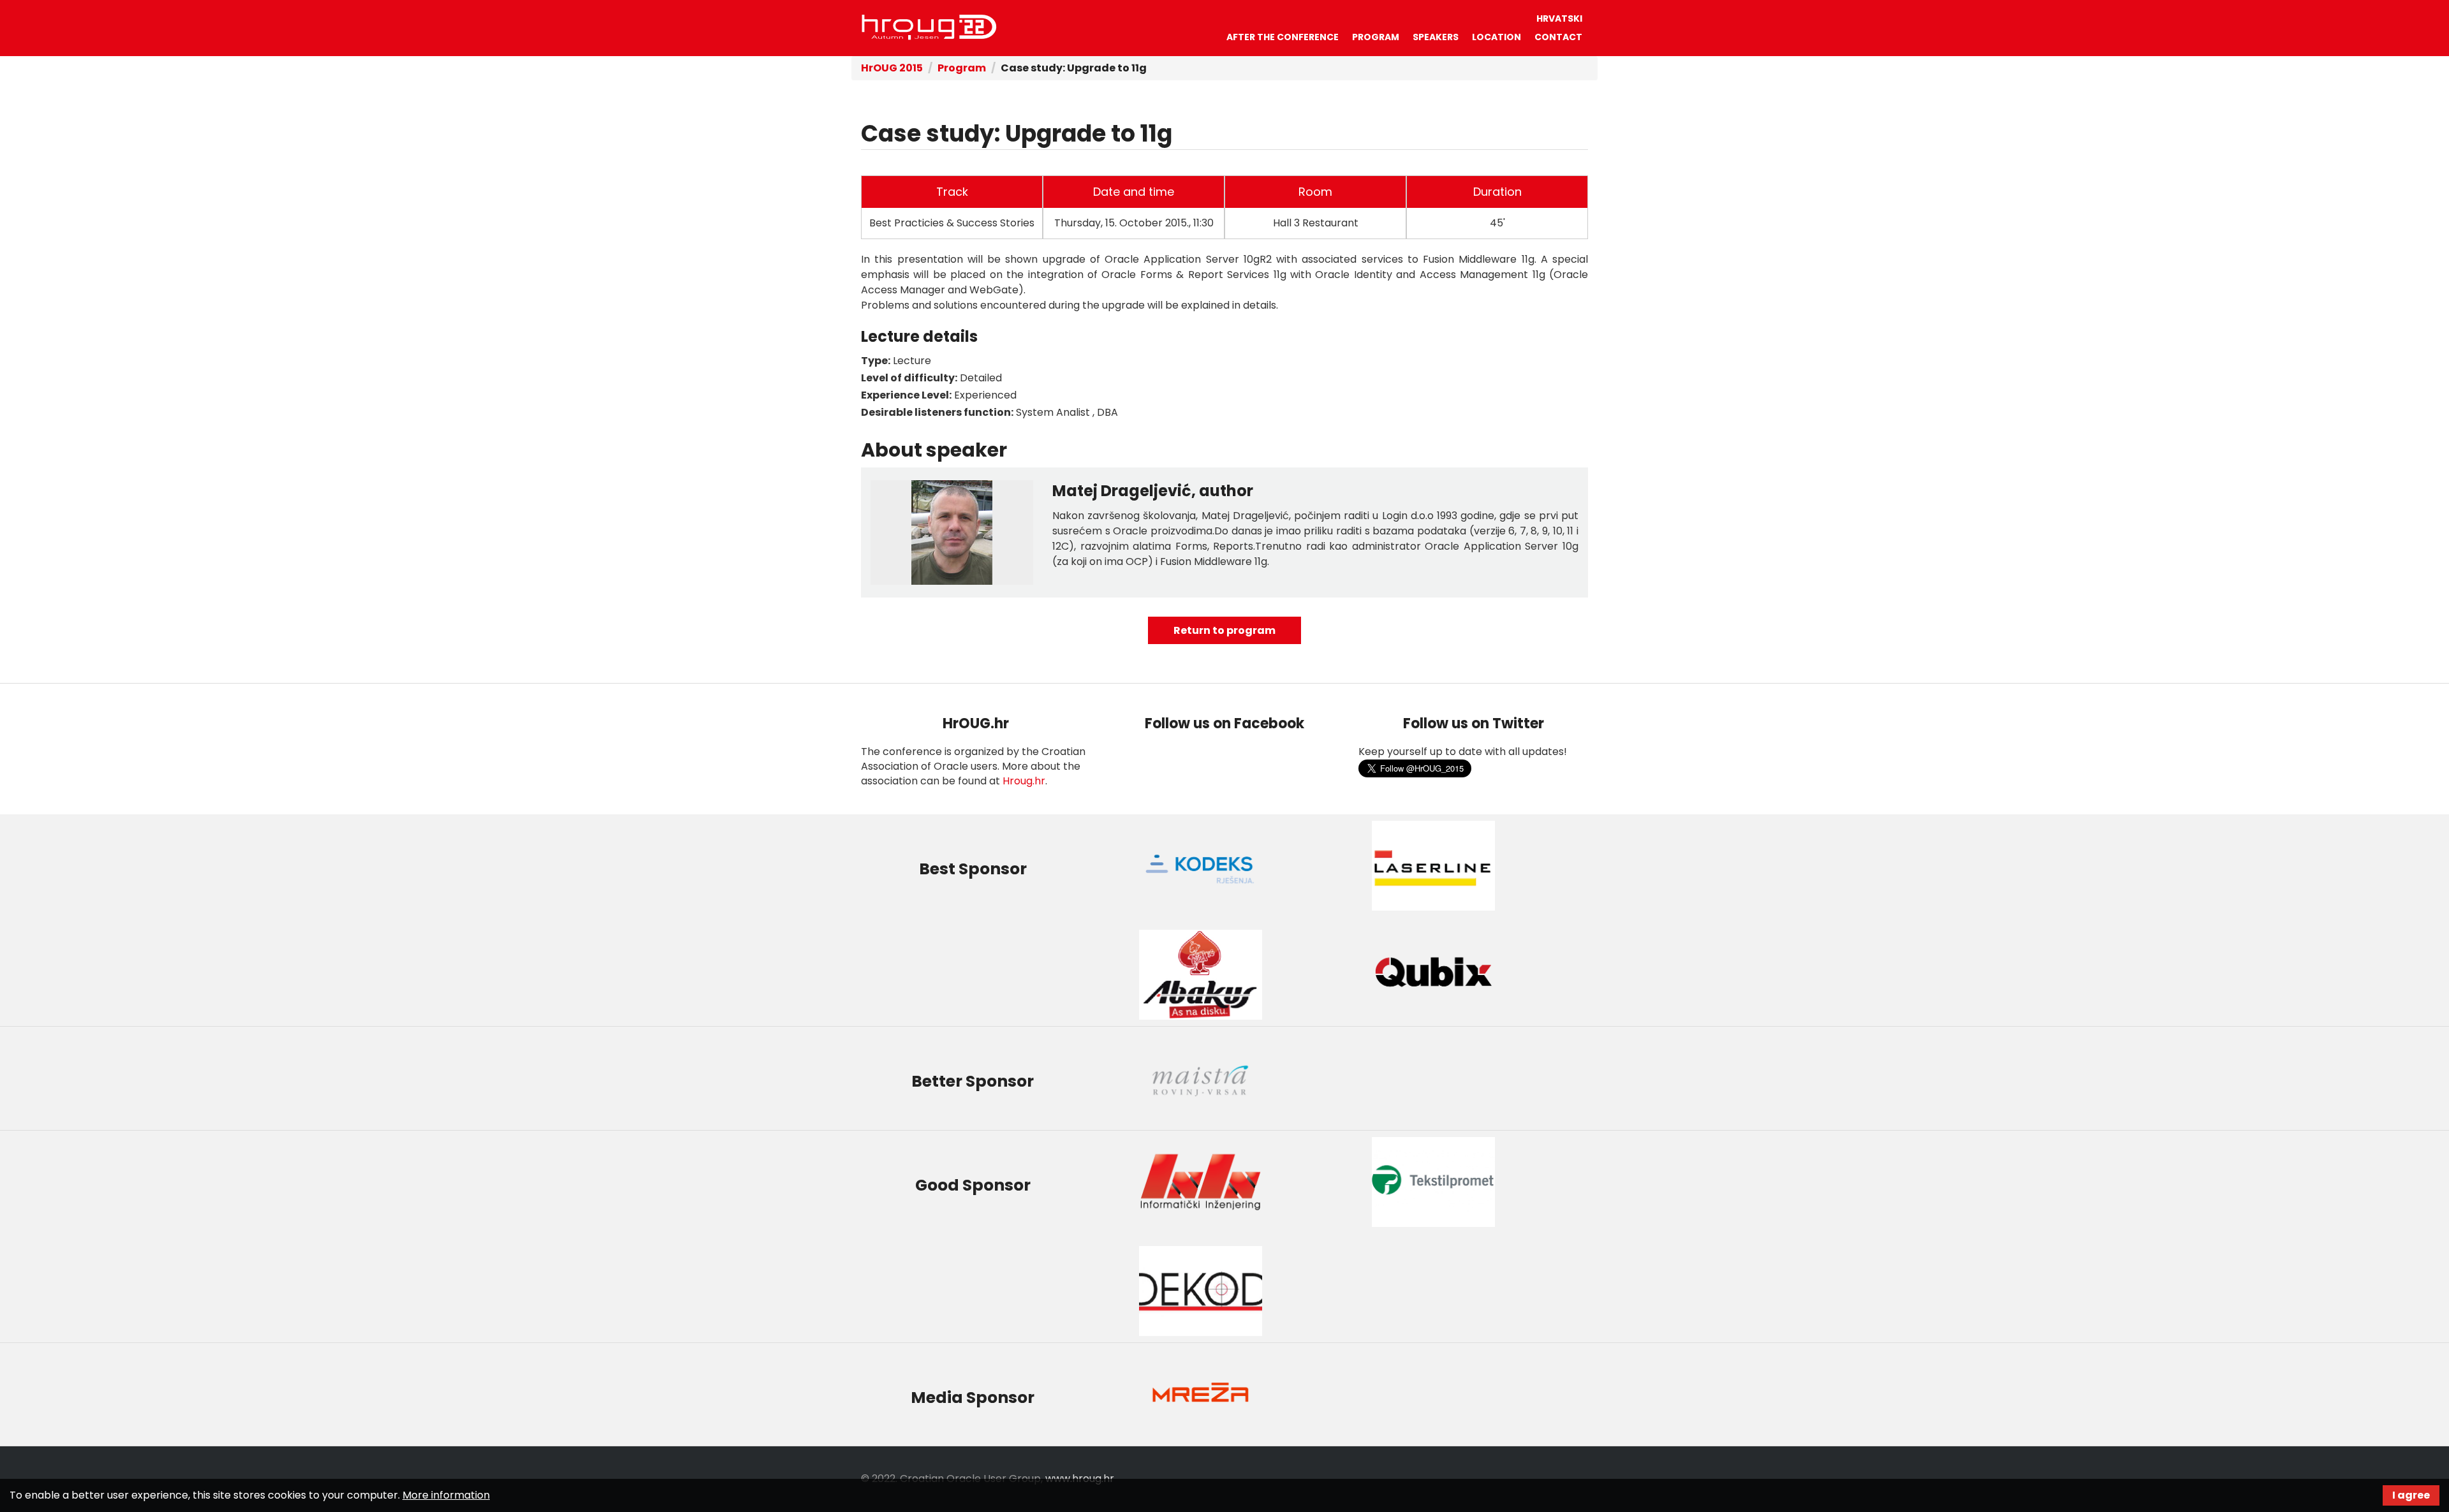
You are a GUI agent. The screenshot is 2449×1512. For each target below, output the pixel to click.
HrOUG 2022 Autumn (929, 27)
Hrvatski (1559, 18)
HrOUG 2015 (892, 68)
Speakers (1436, 37)
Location (1497, 37)
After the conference (1283, 37)
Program (1376, 37)
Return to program (1224, 630)
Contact (1558, 37)
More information (446, 1495)
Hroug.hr (1024, 781)
